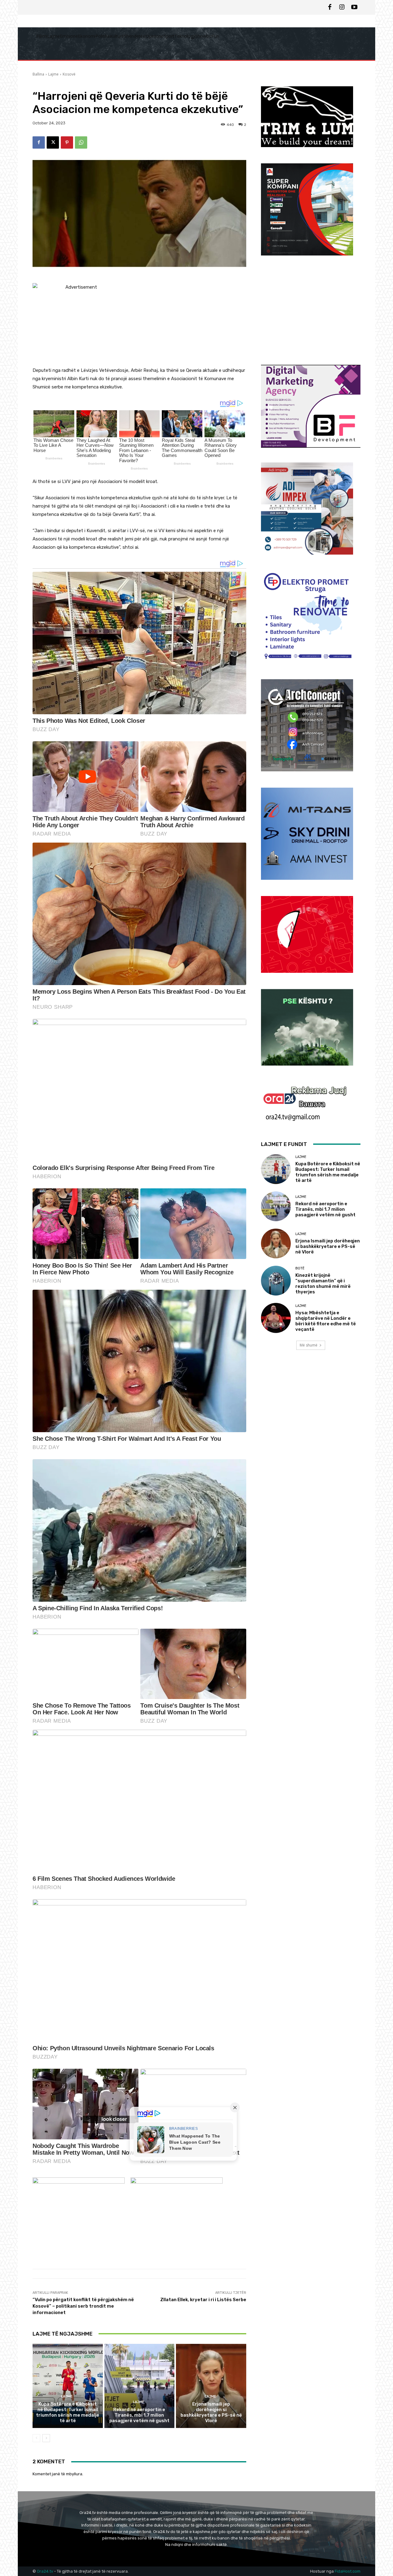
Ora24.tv (45, 2571)
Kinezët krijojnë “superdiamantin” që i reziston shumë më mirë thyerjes (323, 1284)
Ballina (38, 74)
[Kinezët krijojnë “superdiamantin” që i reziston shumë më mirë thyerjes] (276, 1281)
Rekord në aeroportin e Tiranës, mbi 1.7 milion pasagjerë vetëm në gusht (139, 2415)
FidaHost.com (348, 2571)
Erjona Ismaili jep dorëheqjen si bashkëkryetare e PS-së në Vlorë (211, 2412)
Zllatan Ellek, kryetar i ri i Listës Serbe (203, 2300)
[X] (53, 142)
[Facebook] (330, 7)
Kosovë (69, 74)
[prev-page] (36, 2438)
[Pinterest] (67, 142)
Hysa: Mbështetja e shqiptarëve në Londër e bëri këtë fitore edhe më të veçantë (326, 1321)
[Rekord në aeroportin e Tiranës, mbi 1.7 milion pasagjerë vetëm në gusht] (140, 2386)
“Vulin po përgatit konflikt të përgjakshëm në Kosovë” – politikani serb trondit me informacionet (83, 2306)
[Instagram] (342, 7)
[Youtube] (354, 7)
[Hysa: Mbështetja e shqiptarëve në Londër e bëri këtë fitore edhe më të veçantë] (276, 1318)
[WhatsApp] (81, 142)
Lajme (53, 74)
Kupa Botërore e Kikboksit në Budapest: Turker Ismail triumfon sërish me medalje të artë (68, 2412)
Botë (300, 1268)
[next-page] (46, 2438)
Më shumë (309, 1345)
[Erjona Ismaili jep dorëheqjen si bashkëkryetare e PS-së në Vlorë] (211, 2386)
